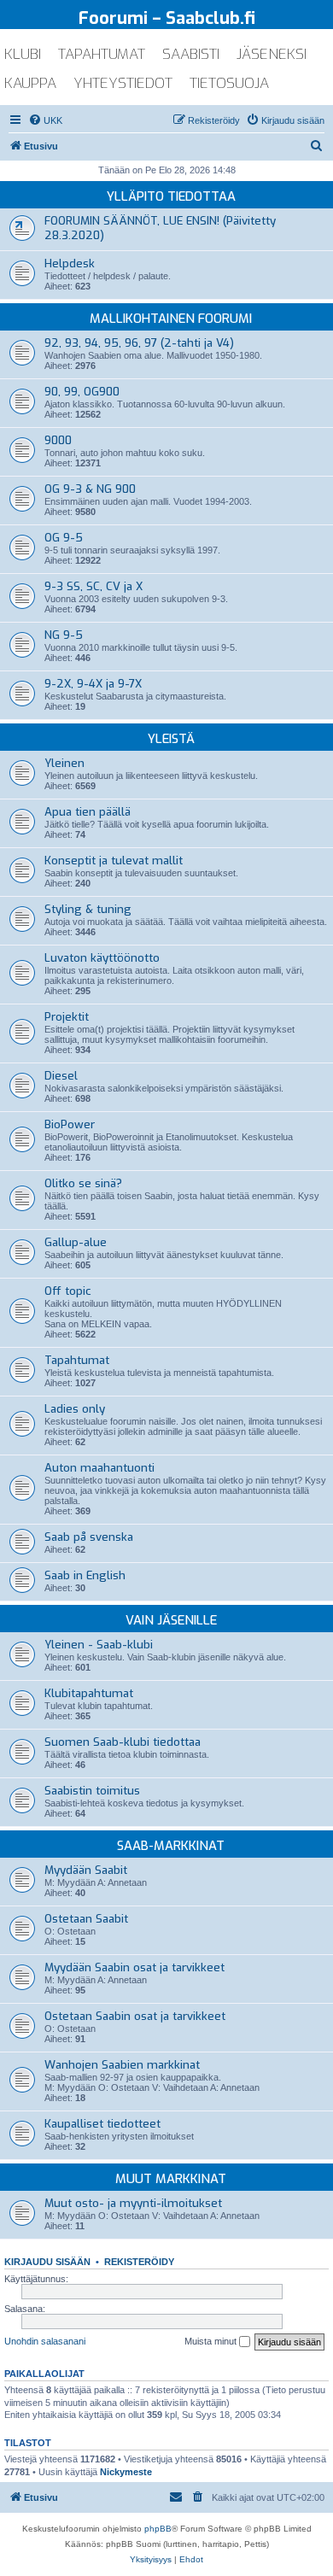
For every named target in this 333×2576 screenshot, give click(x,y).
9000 (58, 440)
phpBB (158, 2529)
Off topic (68, 1291)
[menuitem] (45, 120)
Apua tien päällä (88, 812)
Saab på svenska (89, 1537)
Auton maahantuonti (99, 1468)
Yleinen (64, 763)
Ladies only (75, 1409)
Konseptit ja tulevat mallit (114, 861)
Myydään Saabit (86, 1870)
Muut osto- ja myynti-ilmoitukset (133, 2203)
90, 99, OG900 (82, 392)
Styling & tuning (88, 909)
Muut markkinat (171, 2179)
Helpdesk (70, 263)
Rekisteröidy (139, 2262)
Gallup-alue (76, 1242)
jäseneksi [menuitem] (272, 54)
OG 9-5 (64, 538)
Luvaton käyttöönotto (102, 958)
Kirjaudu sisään (47, 2262)
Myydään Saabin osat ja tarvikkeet (134, 1967)
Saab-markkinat (171, 1846)
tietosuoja (229, 83)
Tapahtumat (77, 1360)
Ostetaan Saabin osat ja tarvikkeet (135, 2016)
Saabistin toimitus (92, 1791)
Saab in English (85, 1575)
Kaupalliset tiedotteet (102, 2124)
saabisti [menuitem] (191, 54)
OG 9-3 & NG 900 (90, 489)
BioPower (70, 1124)
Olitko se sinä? (83, 1183)
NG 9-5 (64, 635)
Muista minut (212, 2341)
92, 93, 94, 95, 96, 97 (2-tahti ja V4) (139, 343)
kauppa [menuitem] (30, 83)
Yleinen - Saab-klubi (99, 1645)
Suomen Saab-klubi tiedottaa (123, 1742)
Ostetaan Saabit (86, 1919)
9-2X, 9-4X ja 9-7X (93, 684)
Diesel (61, 1076)
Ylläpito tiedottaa (171, 196)
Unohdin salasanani (45, 2341)
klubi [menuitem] (23, 54)
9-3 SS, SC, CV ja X (93, 586)
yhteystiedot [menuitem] (123, 83)
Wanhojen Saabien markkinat (122, 2065)
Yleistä (171, 739)
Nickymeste (126, 2472)
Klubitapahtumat (89, 1693)
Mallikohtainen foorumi (171, 319)
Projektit (67, 1017)
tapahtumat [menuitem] (102, 54)
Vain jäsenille (171, 1620)
